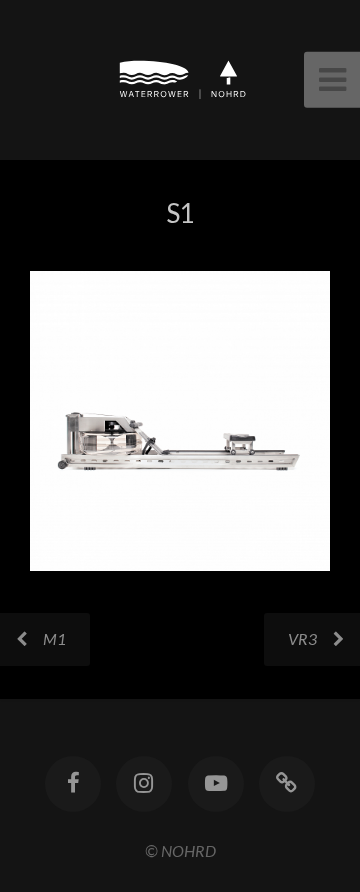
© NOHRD (180, 850)
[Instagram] (144, 784)
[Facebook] (73, 784)
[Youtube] (216, 784)
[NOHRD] (287, 784)
